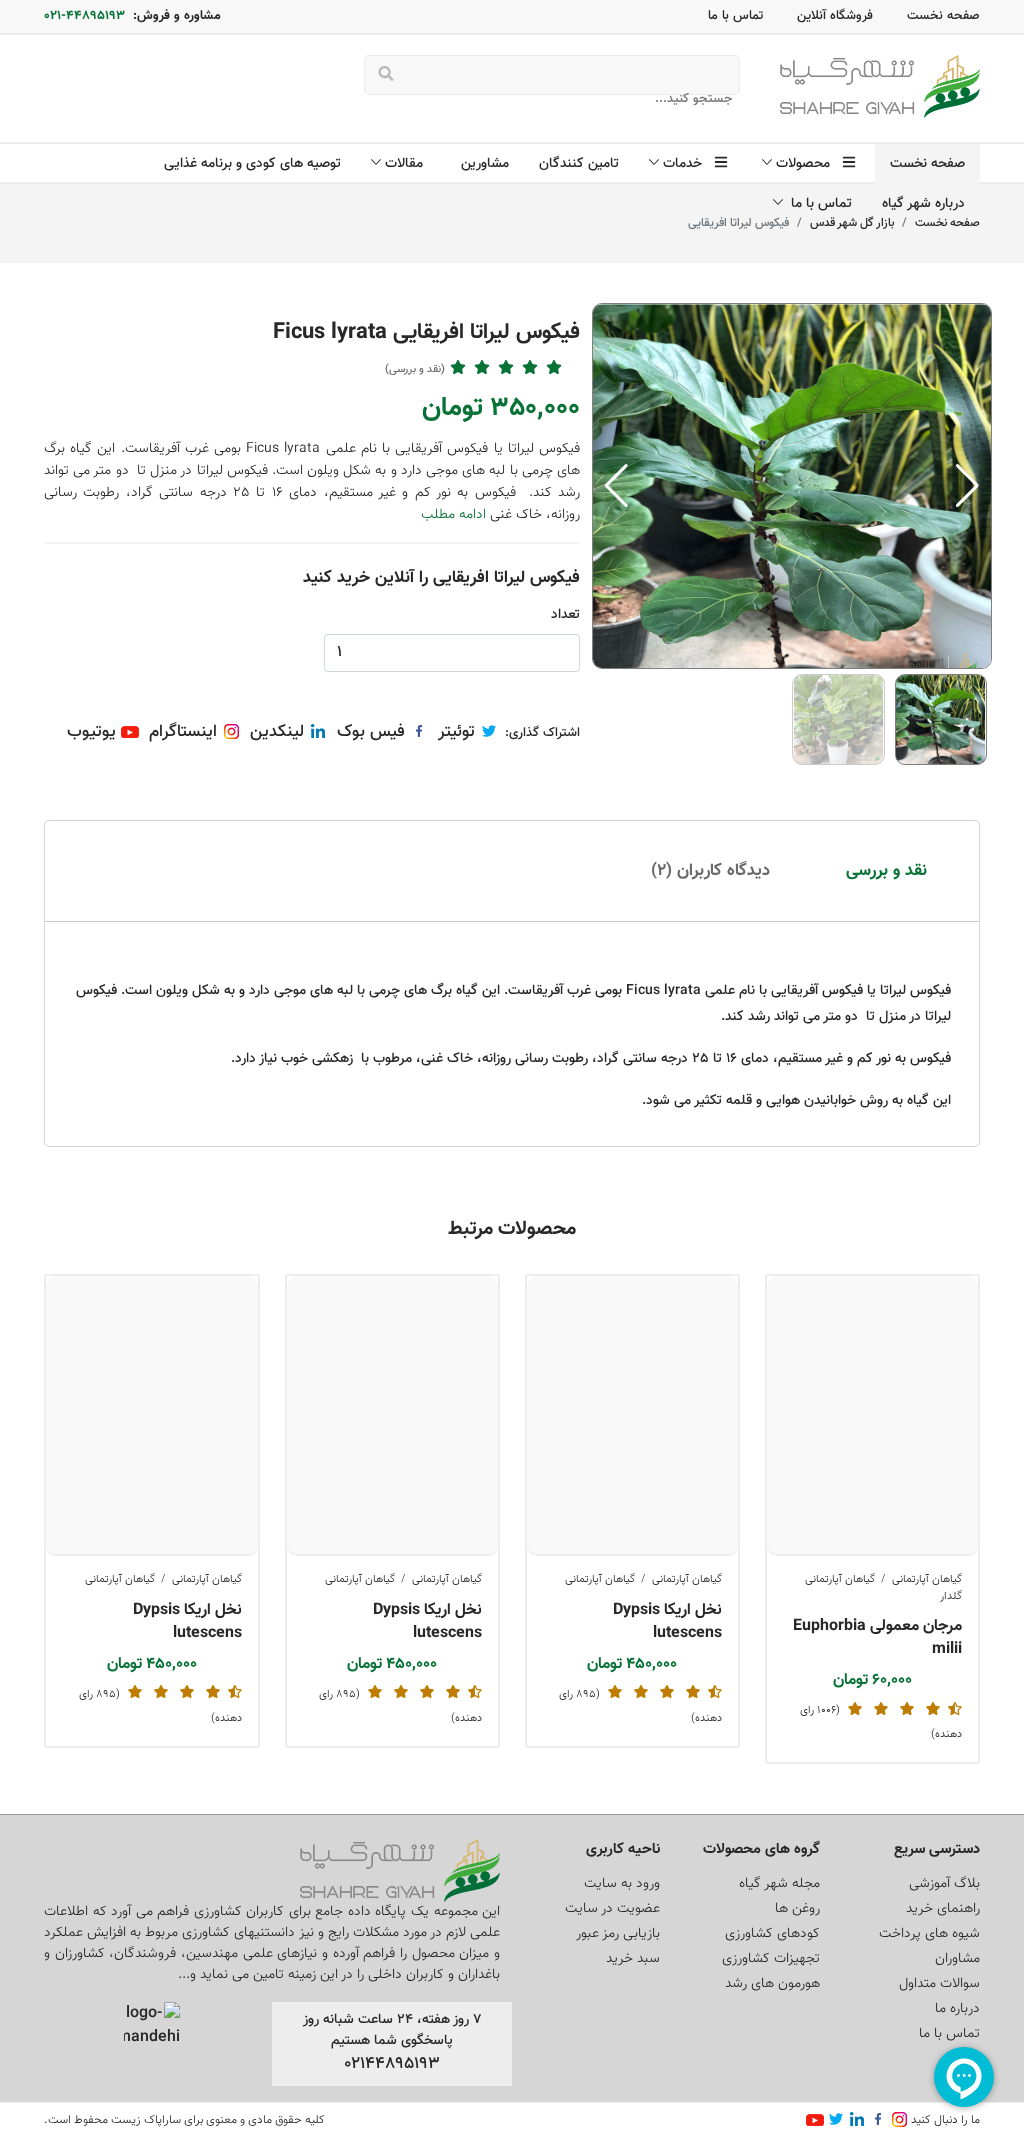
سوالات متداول (939, 1984)
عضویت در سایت (612, 1909)
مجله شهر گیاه (779, 1884)
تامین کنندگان (579, 164)
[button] (967, 486)
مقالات (408, 164)
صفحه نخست (943, 16)
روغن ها (797, 1909)
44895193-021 (84, 16)
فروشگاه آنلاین (835, 16)
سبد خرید (633, 1959)
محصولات (807, 164)
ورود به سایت (622, 1884)
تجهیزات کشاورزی (771, 1959)
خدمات (686, 164)
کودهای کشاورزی (772, 1934)
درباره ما (957, 2009)
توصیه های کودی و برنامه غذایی (252, 164)
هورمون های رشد (772, 1984)
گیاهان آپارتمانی (927, 1579)
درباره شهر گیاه (923, 204)
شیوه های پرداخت (929, 1934)
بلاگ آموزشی (944, 1884)
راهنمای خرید (943, 1909)
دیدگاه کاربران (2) (710, 871)
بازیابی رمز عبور (618, 1934)
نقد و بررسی (886, 871)
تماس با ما (735, 16)
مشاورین (485, 164)
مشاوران (957, 1959)
